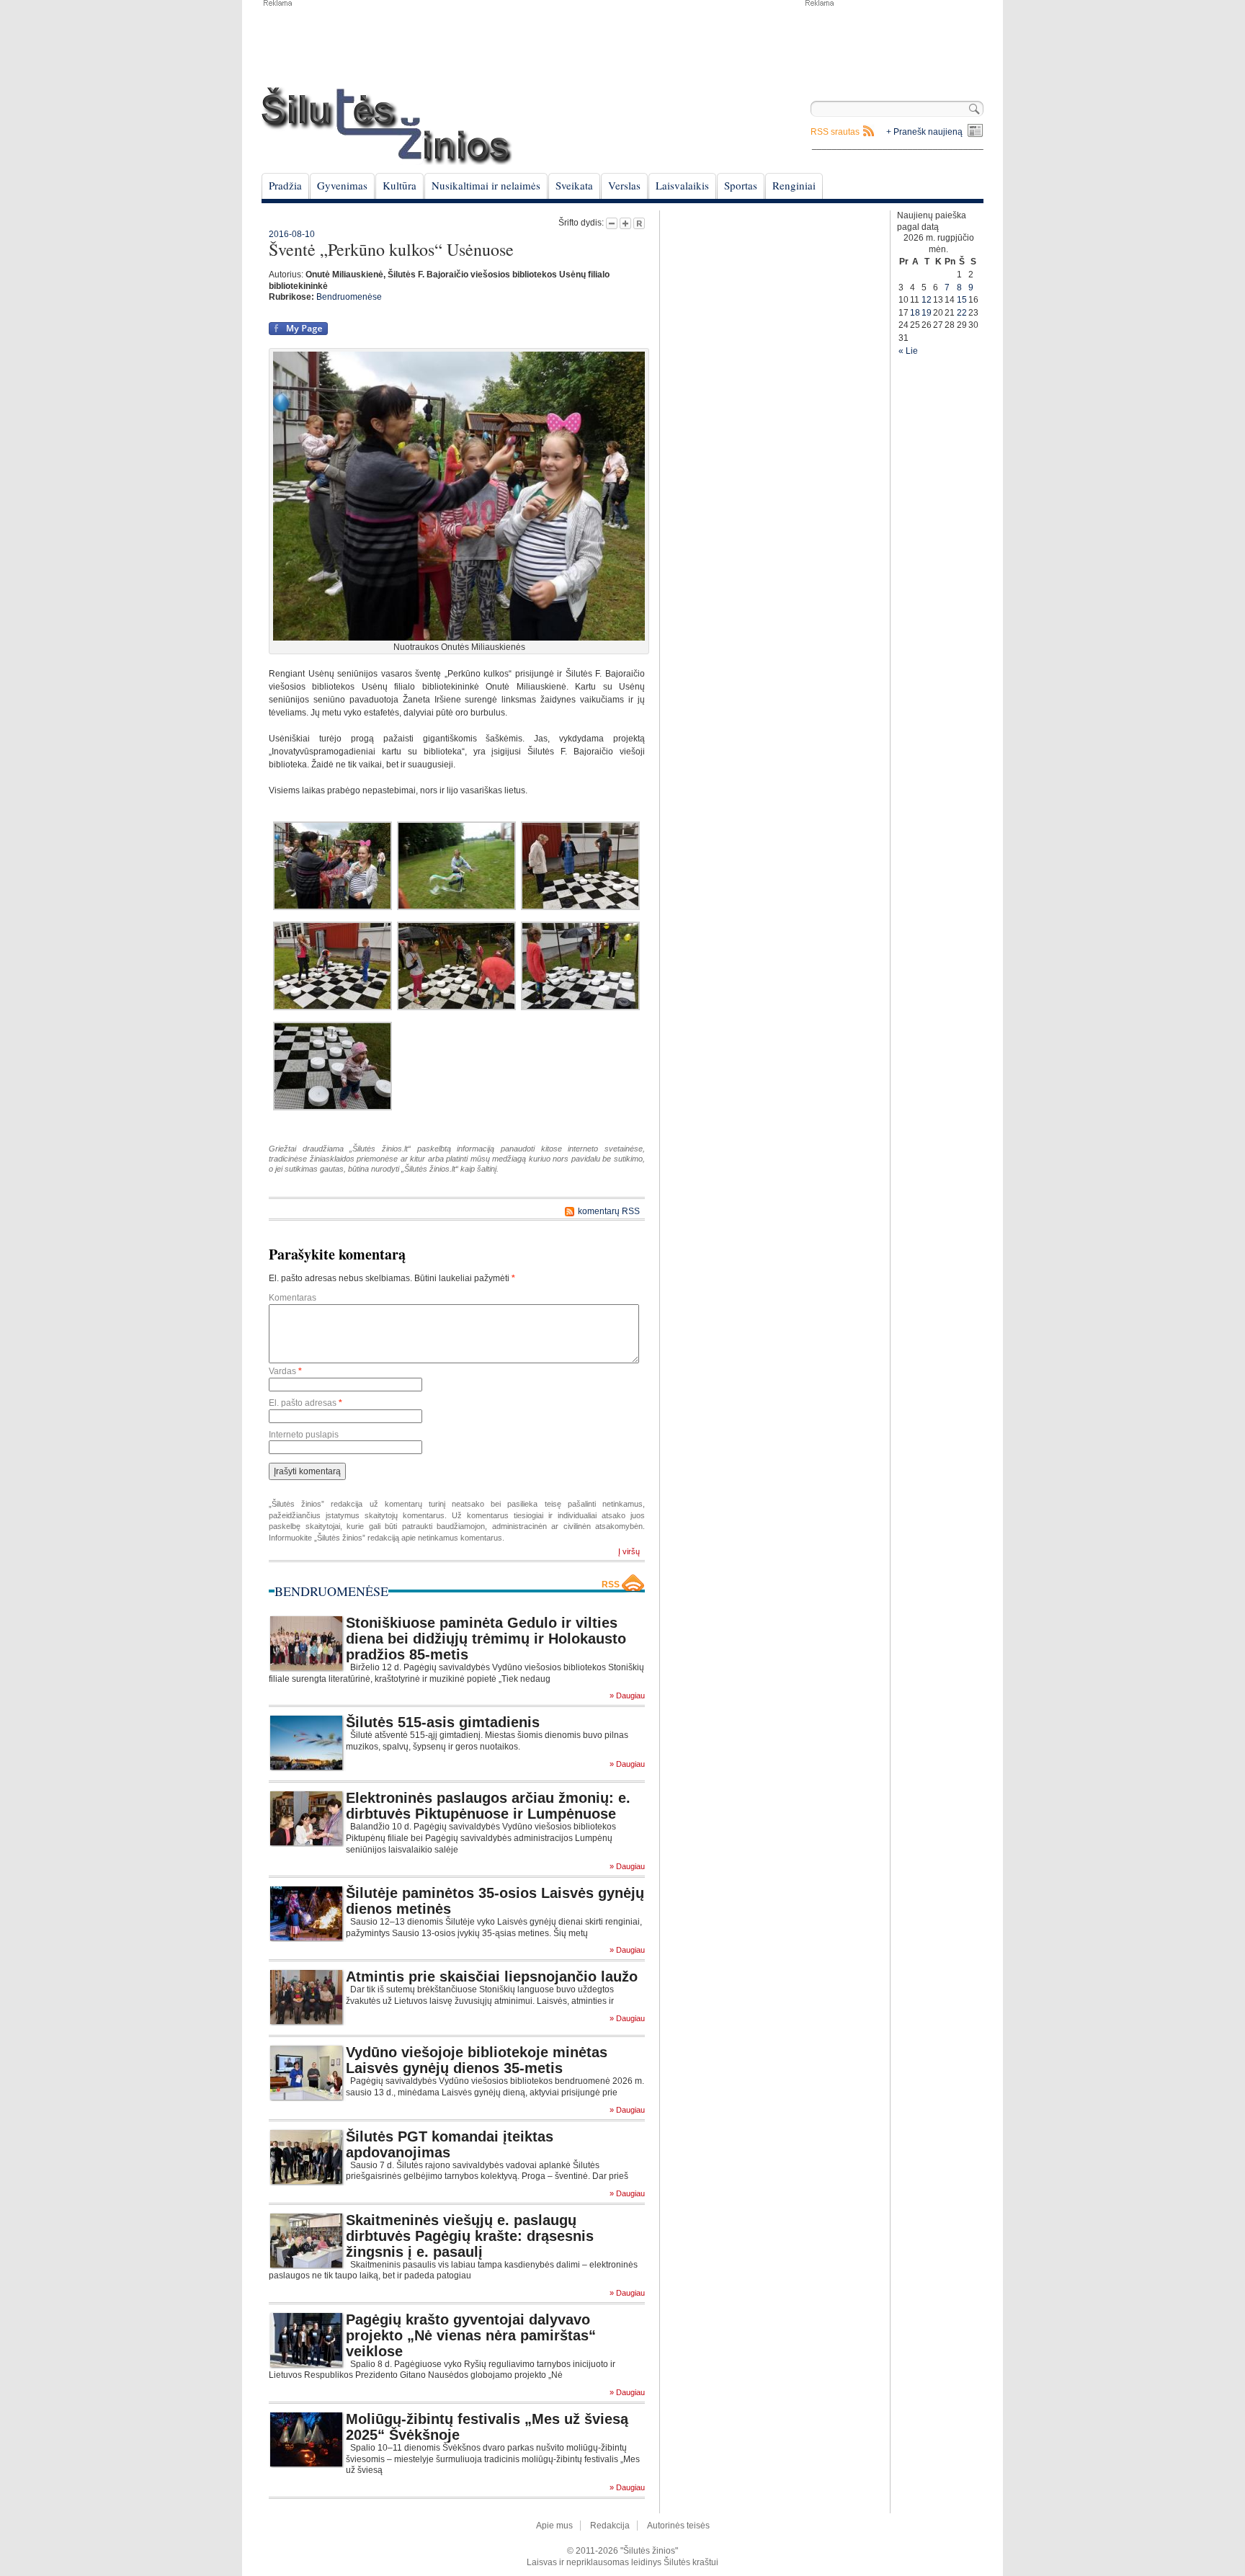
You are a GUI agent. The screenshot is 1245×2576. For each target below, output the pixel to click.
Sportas (741, 185)
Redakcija (610, 2526)
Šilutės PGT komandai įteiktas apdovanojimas (450, 2144)
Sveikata (574, 185)
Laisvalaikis (682, 185)
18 (915, 313)
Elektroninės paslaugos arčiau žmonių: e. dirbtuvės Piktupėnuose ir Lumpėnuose (488, 1806)
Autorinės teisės (678, 2526)
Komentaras (293, 1298)
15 (962, 300)
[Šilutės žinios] (387, 126)
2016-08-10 (292, 234)
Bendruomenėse (349, 297)
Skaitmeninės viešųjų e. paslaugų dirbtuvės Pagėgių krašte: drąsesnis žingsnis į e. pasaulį (470, 2236)
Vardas (285, 1371)
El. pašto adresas (305, 1403)
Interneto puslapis (304, 1435)
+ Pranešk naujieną (924, 132)
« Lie (908, 351)
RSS (611, 1585)
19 (927, 313)
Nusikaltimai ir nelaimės (486, 185)
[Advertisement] (893, 43)
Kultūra (400, 185)
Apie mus (554, 2526)
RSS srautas (835, 132)
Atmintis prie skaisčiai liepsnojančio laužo (492, 1976)
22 (962, 313)
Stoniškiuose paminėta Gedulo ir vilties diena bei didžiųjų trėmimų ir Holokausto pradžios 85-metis (486, 1639)
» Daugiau (627, 1696)
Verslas (624, 185)
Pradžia (285, 185)
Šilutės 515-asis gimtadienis (443, 1722)
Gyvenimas (342, 185)
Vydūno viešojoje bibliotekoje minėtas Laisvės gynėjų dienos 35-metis (477, 2060)
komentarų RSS (609, 1211)
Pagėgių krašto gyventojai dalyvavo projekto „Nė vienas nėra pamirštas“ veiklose (471, 2335)
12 (927, 300)
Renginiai (794, 185)
